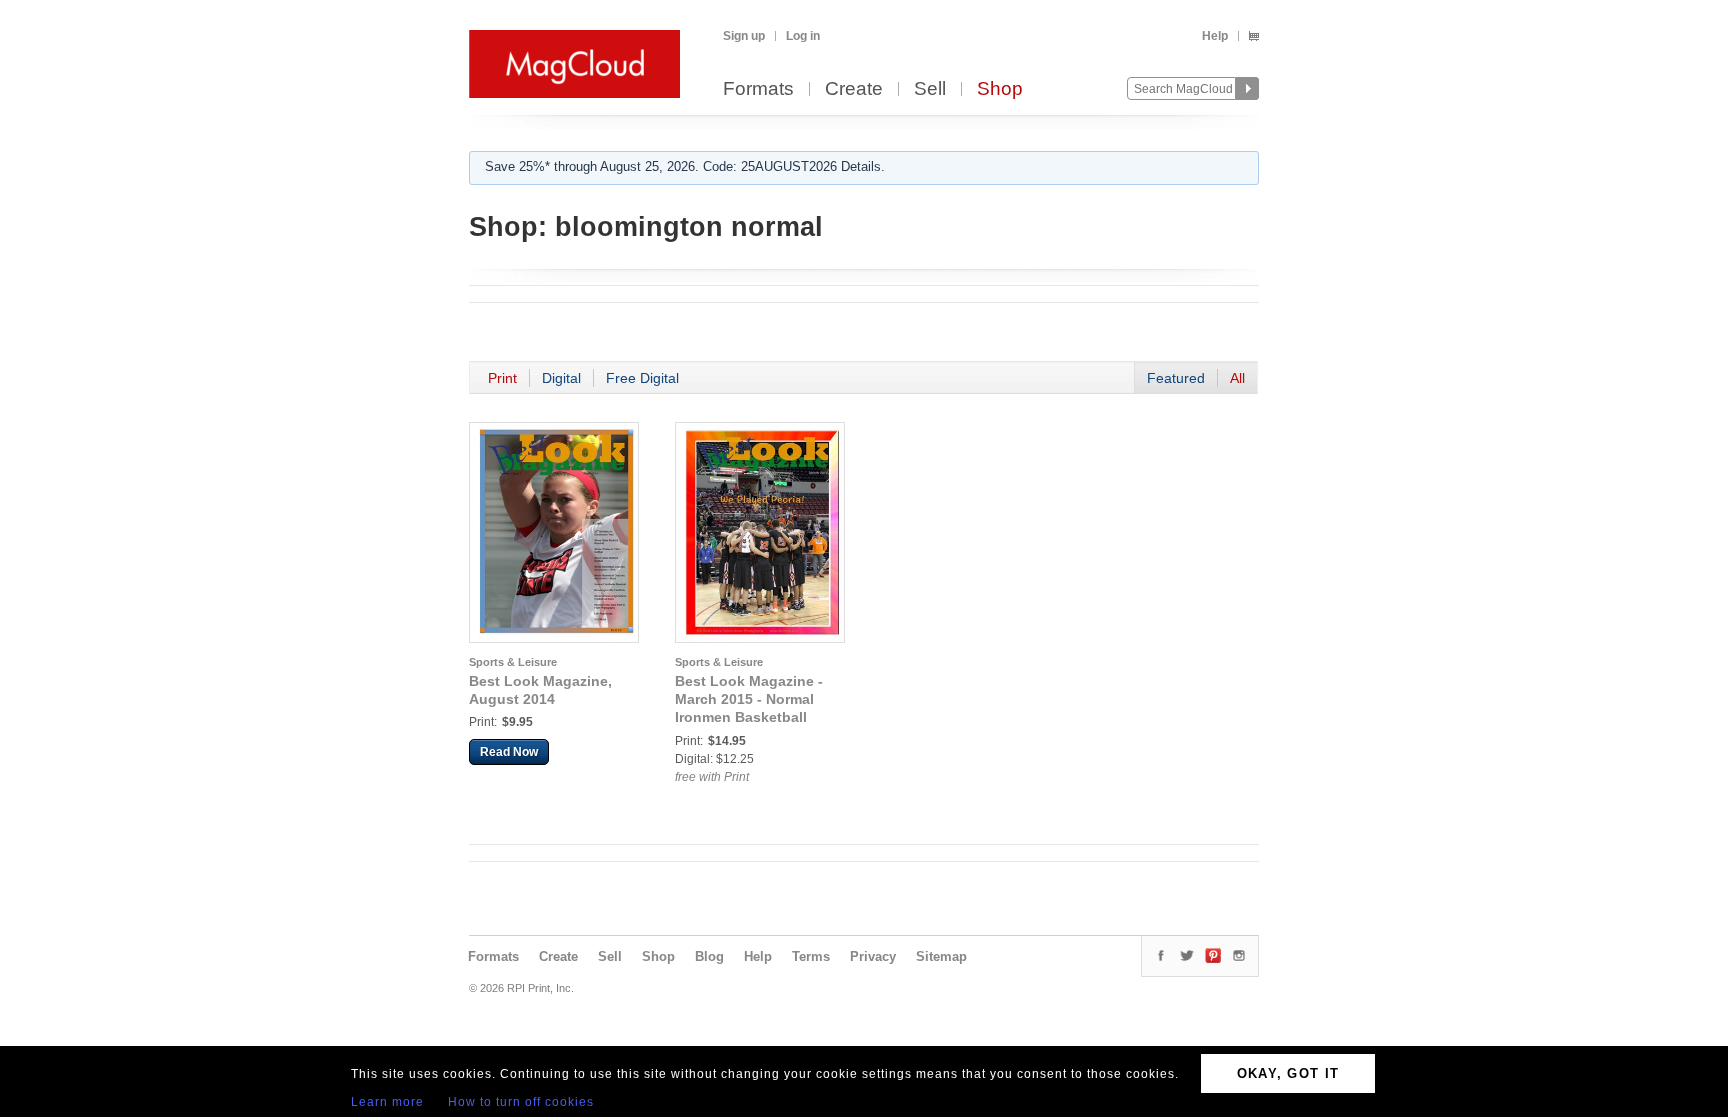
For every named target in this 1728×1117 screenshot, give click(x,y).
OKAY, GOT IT (1288, 1073)
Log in (803, 36)
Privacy (873, 956)
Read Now (509, 752)
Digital (561, 378)
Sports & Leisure (513, 662)
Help (1215, 36)
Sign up (744, 36)
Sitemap (941, 956)
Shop (1000, 89)
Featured (1176, 378)
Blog (709, 956)
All (1237, 378)
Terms (811, 956)
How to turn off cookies (521, 1102)
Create (854, 89)
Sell (930, 89)
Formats (758, 89)
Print (502, 378)
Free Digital (642, 378)
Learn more (387, 1102)
